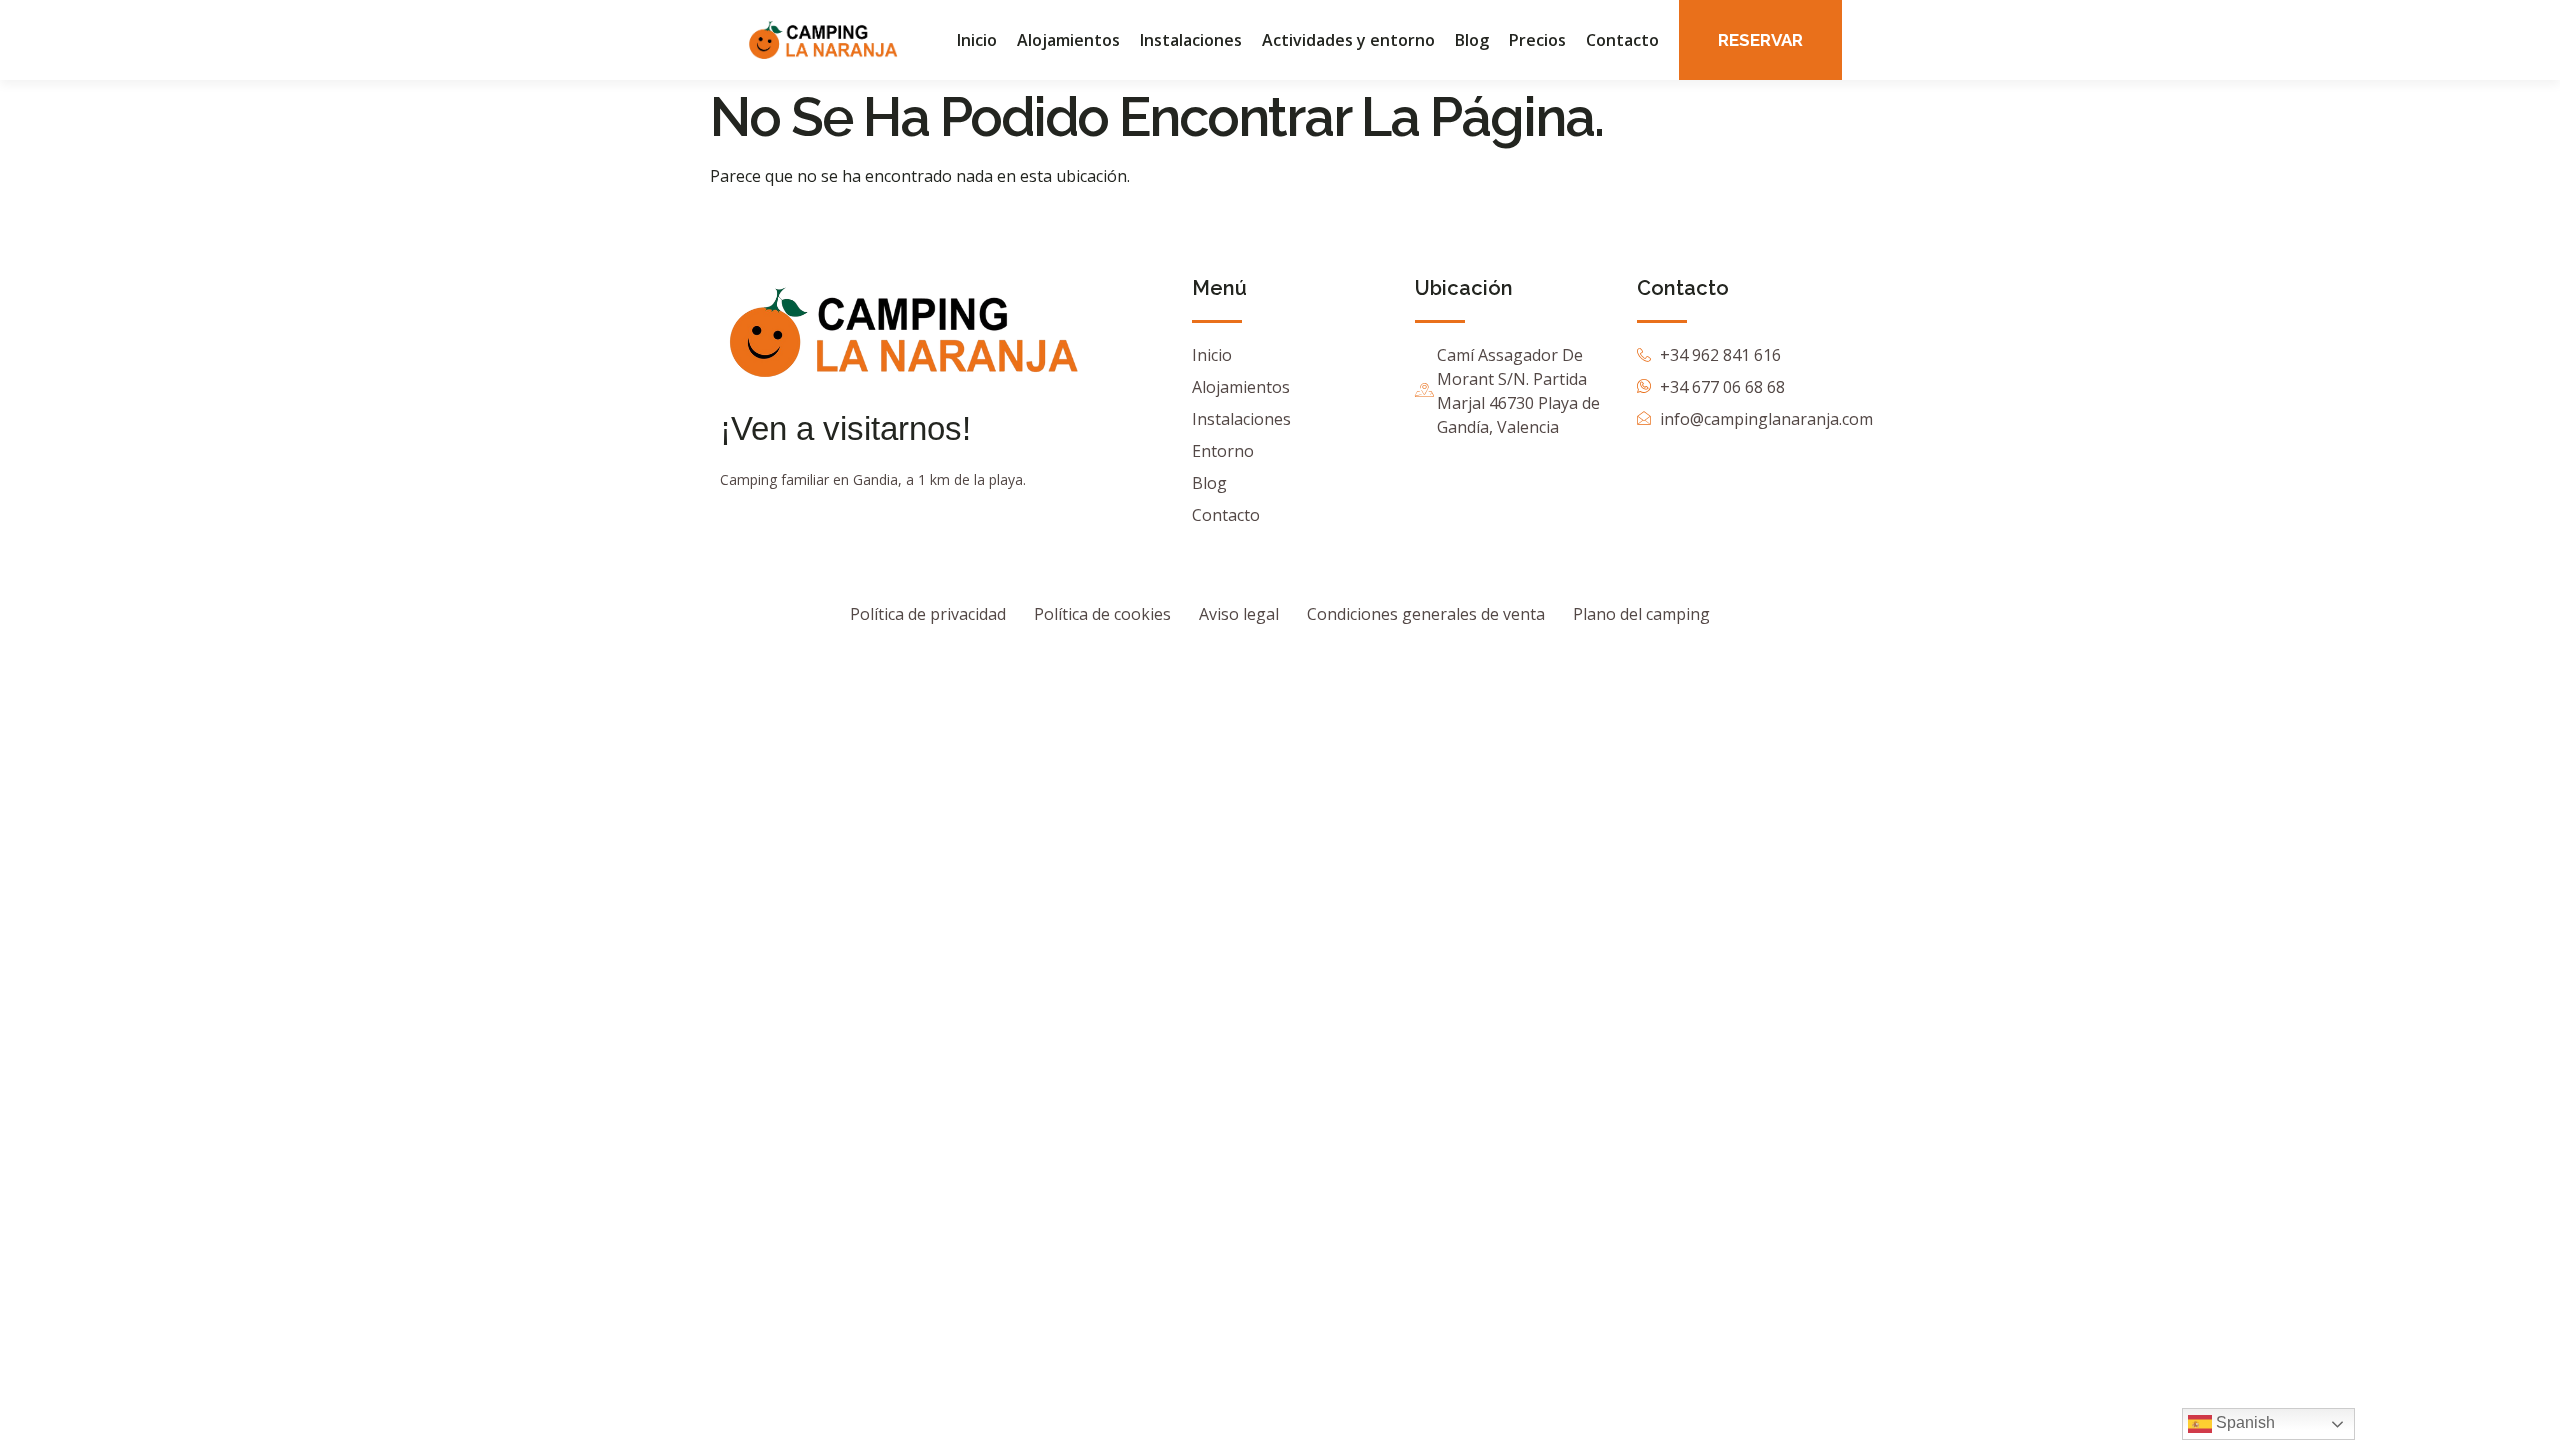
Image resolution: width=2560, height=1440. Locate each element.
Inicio (977, 40)
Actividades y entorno (1348, 40)
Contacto (1622, 40)
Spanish (2243, 1422)
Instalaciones (1191, 40)
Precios (1537, 40)
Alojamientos (1068, 40)
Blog (1472, 40)
